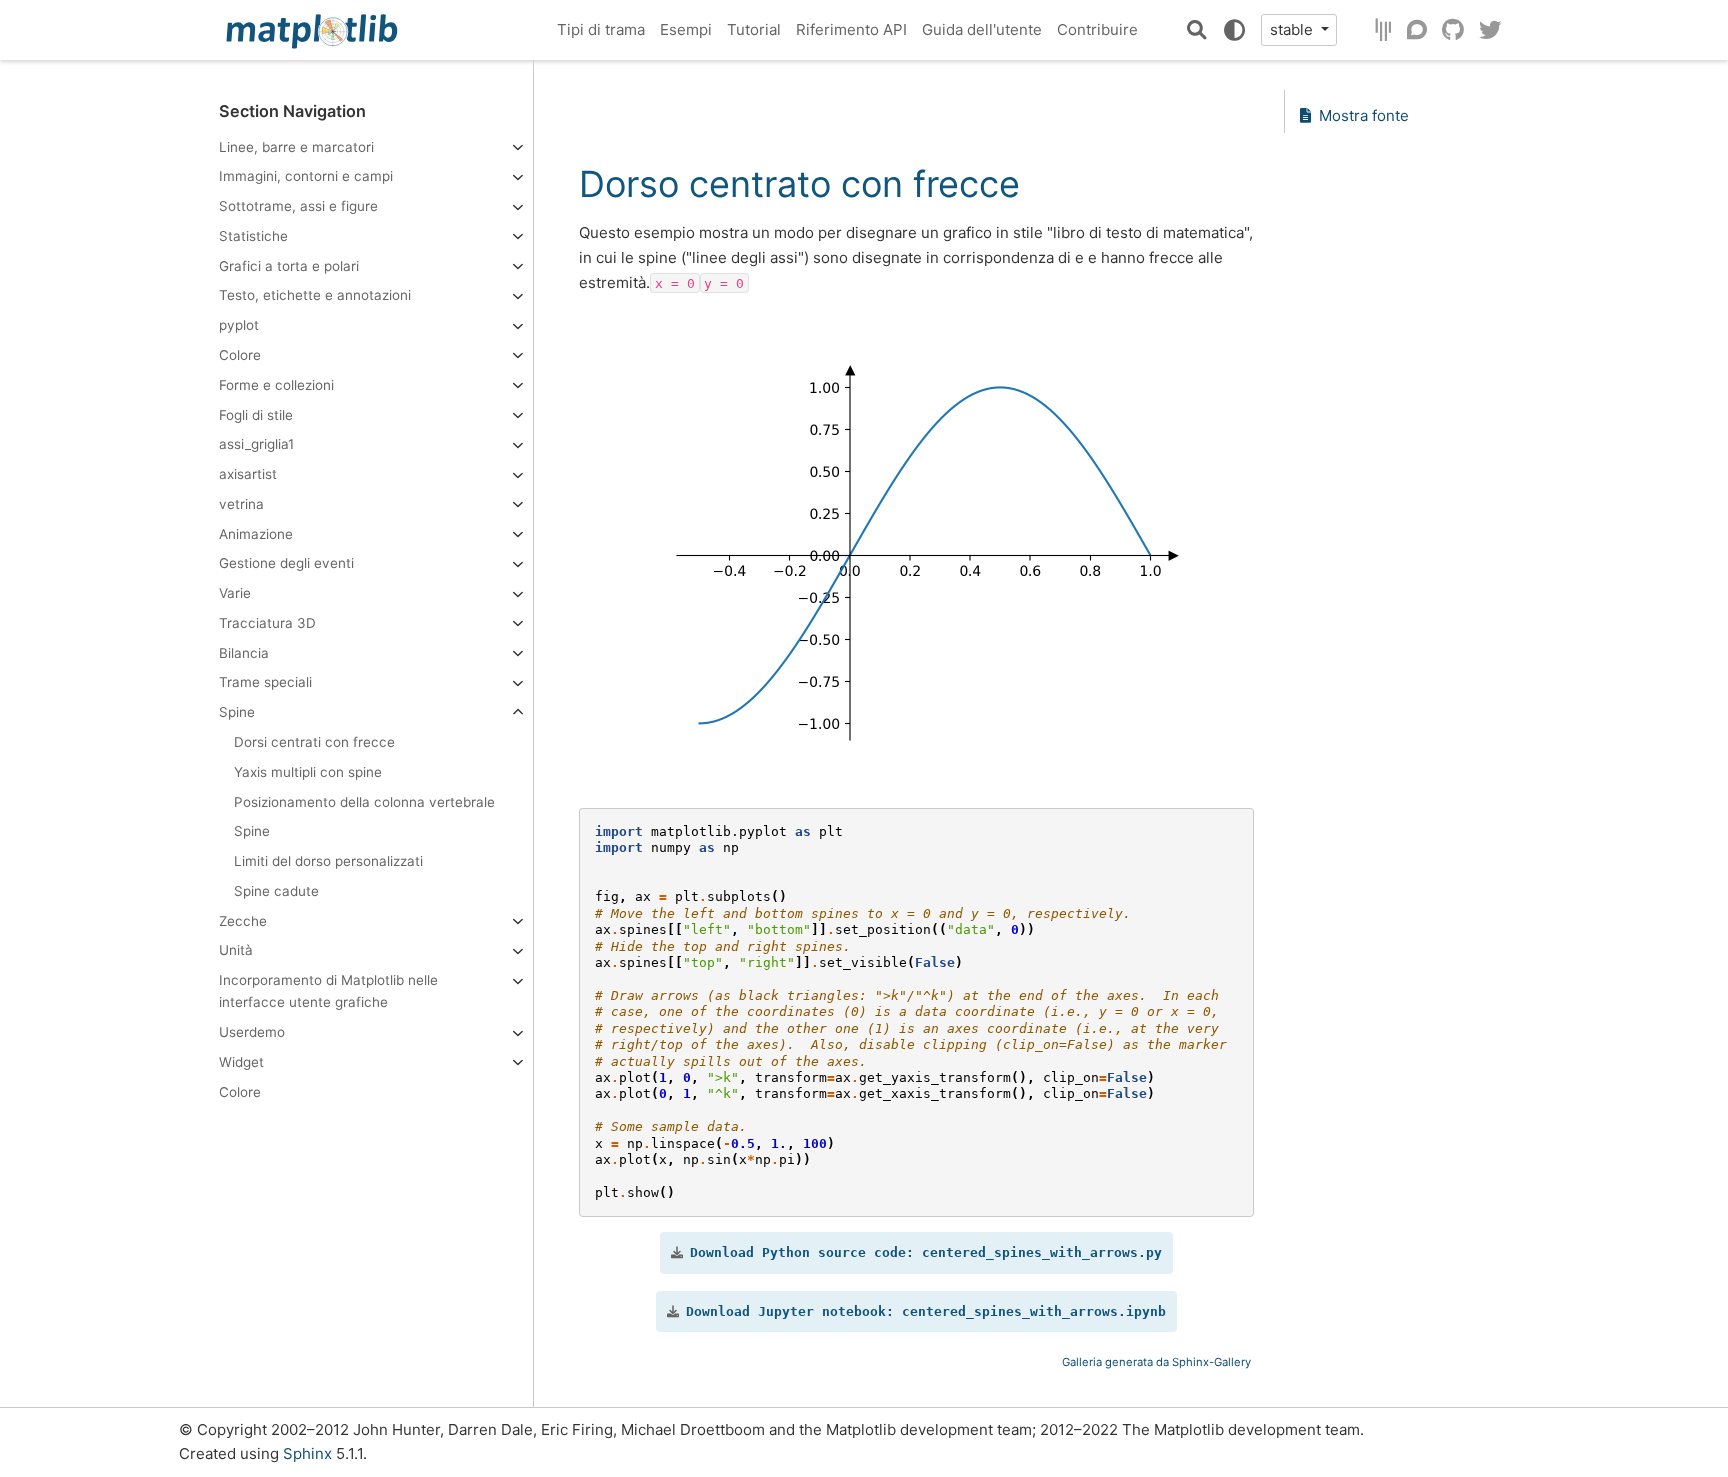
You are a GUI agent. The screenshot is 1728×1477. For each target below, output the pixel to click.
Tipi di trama (601, 29)
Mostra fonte (1364, 115)
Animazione (256, 533)
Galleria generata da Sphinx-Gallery (1156, 1362)
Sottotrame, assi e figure (298, 206)
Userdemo (252, 1032)
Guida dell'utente (982, 29)
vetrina (241, 504)
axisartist (248, 474)
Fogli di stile (256, 414)
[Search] (1197, 30)
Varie (235, 593)
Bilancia (244, 653)
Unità (236, 950)
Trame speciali (265, 682)
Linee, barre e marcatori (296, 146)
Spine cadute (276, 891)
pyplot (239, 325)
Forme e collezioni (276, 385)
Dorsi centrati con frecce (314, 742)
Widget (241, 1062)
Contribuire (1097, 29)
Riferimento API (851, 29)
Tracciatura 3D (267, 623)
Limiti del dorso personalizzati (328, 861)
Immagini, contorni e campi (306, 176)
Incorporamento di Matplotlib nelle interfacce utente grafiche (328, 991)
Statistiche (253, 236)
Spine (237, 712)
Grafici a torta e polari (289, 266)
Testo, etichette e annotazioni (315, 295)
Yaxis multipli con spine (308, 772)
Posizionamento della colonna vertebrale (364, 801)
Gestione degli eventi (286, 563)
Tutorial (754, 29)
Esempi (686, 29)
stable (1293, 29)
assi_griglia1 (256, 444)
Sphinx (307, 1453)
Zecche (243, 920)
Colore (240, 355)
